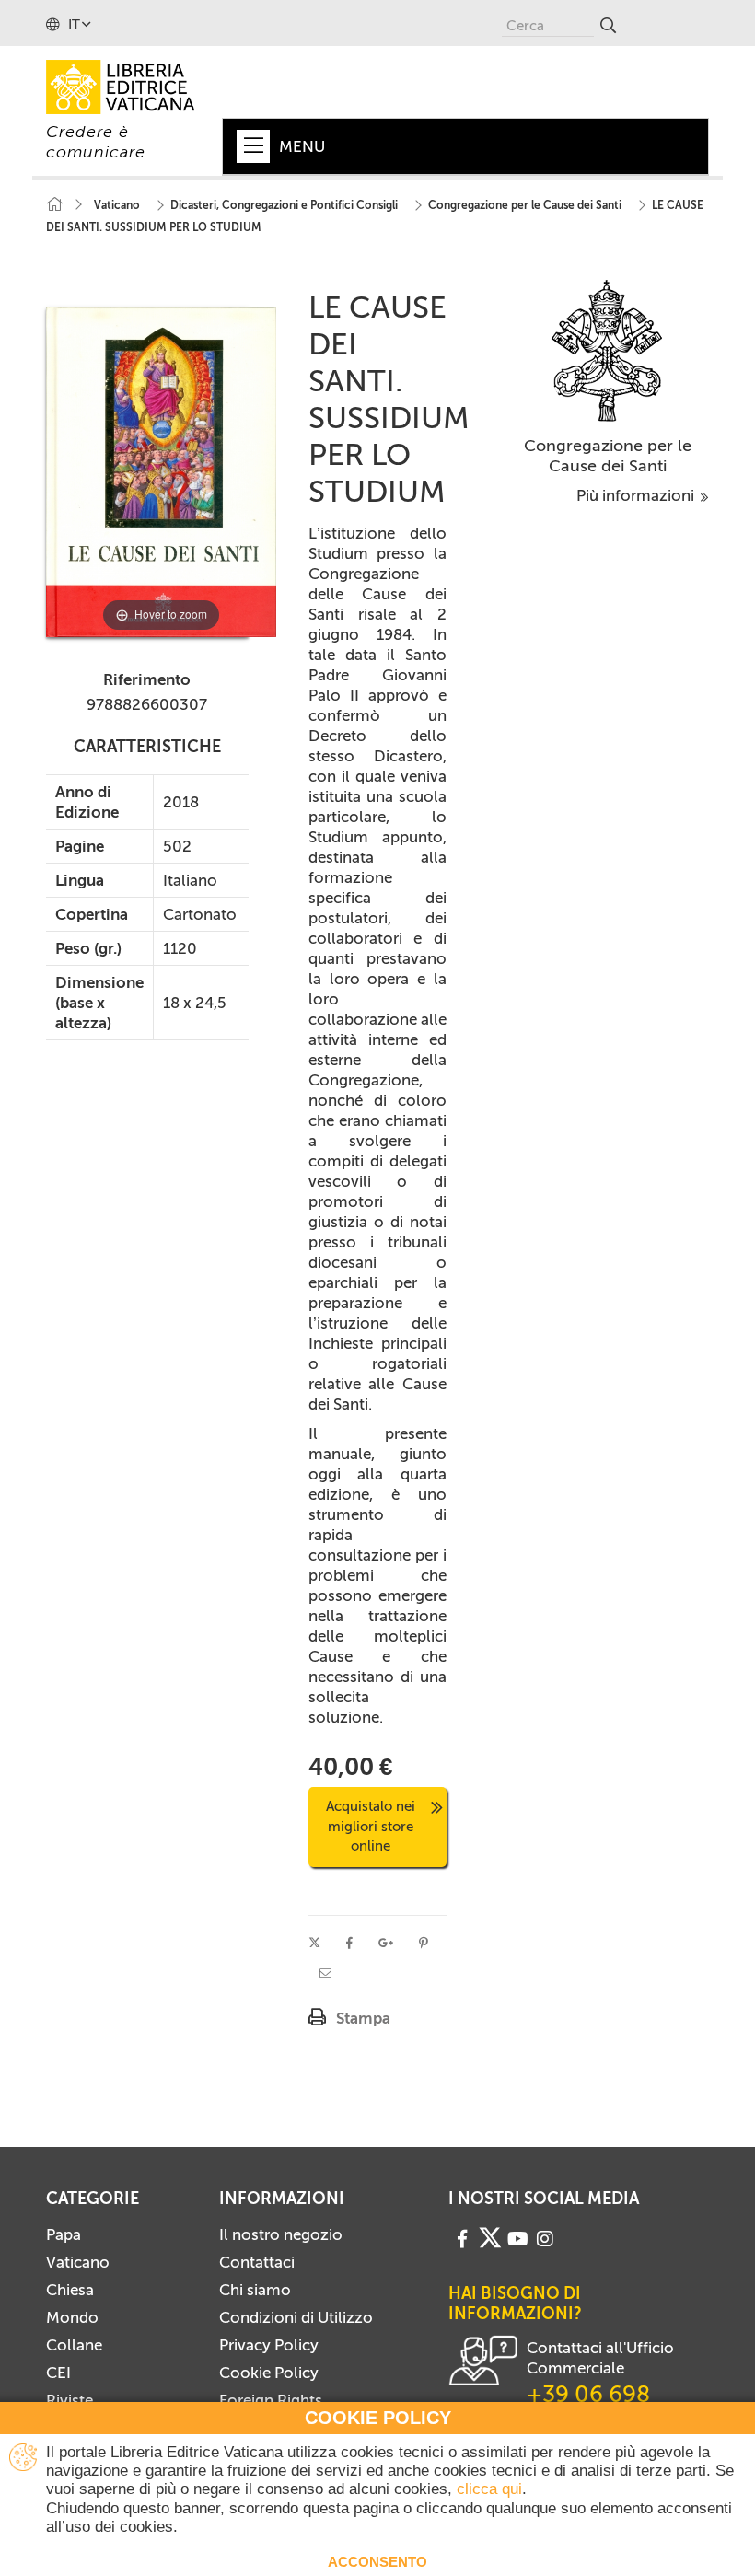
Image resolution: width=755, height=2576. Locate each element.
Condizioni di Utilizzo (296, 2317)
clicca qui (489, 2489)
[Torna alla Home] (54, 205)
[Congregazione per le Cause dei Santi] (607, 350)
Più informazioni (637, 495)
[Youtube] (518, 2237)
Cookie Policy (269, 2373)
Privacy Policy (269, 2345)
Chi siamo (255, 2290)
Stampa (363, 2018)
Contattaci (257, 2262)
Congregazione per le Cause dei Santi (608, 456)
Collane (74, 2345)
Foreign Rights (271, 2400)
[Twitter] (490, 2238)
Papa (64, 2234)
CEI (58, 2373)
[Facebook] (462, 2237)
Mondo (72, 2317)
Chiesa (70, 2290)
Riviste (70, 2400)
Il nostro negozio (281, 2234)
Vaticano (78, 2262)
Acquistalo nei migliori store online (371, 1826)
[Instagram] (545, 2237)
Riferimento (147, 679)
